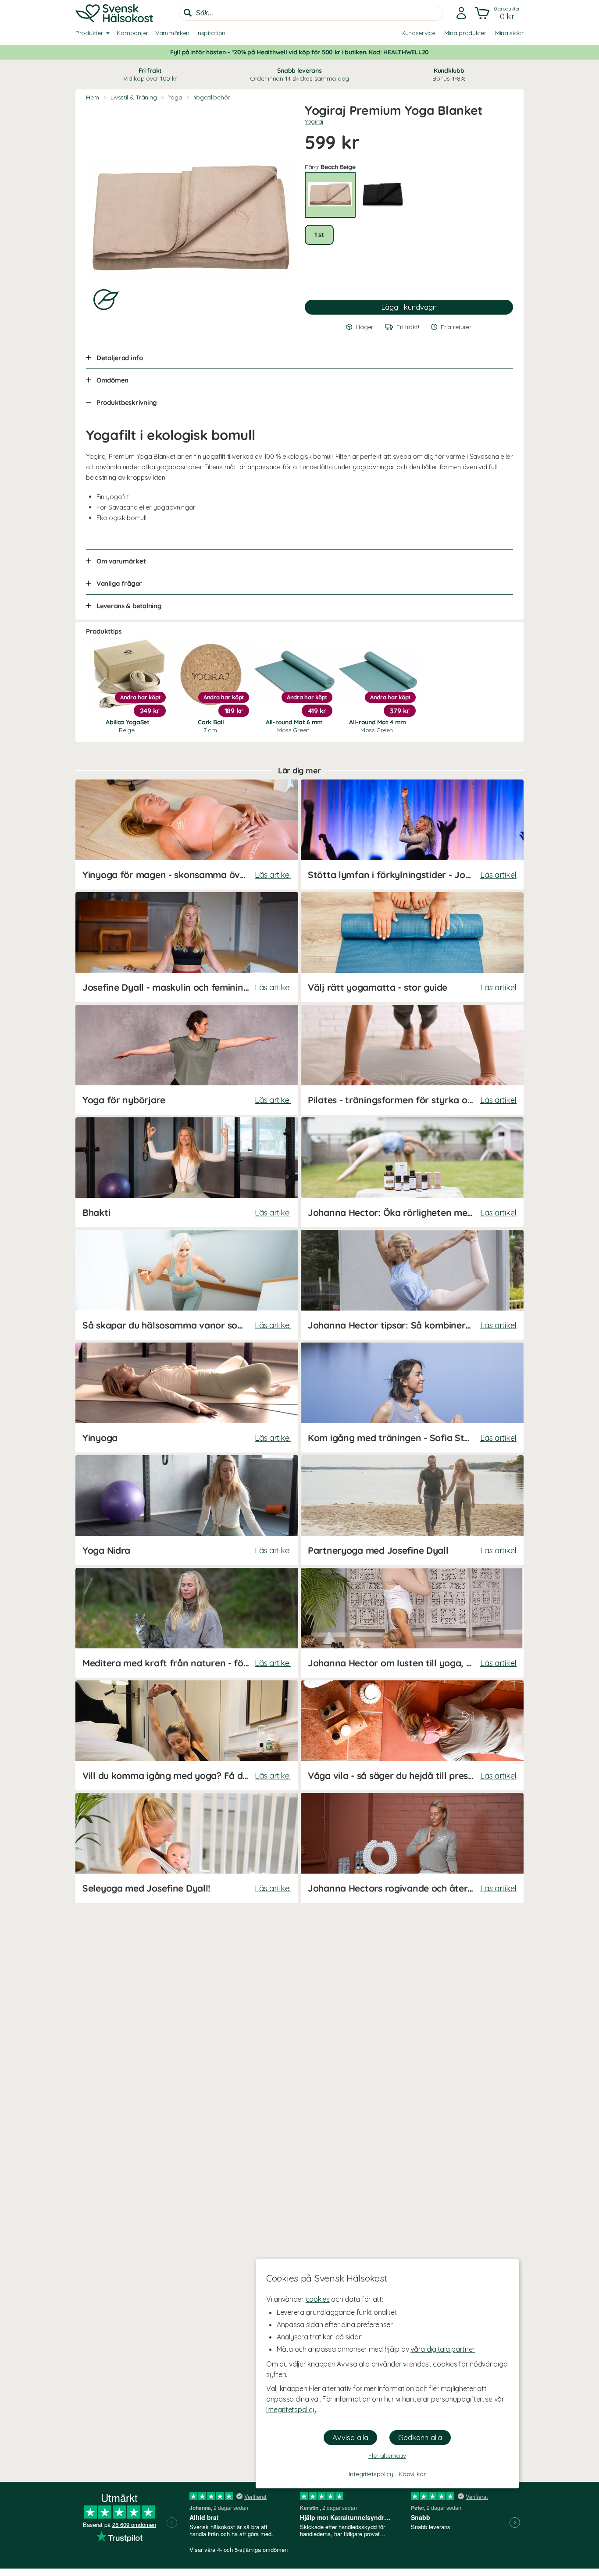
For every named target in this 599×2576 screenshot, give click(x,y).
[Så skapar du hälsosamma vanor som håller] (187, 1285)
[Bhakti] (187, 1172)
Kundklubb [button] (449, 74)
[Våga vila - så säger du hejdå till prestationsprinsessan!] (412, 1735)
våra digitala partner (443, 2349)
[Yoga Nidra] (187, 1510)
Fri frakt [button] (150, 74)
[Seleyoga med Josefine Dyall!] (187, 1848)
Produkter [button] (89, 33)
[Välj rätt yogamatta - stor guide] (412, 947)
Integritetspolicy (291, 2409)
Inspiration (211, 33)
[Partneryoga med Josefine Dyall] (412, 1510)
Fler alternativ (387, 2456)
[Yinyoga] (187, 1398)
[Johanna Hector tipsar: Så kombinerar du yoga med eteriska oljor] (412, 1285)
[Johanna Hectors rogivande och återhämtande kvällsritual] (412, 1848)
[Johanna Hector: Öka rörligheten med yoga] (412, 1172)
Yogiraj (314, 121)
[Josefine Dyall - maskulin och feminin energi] (187, 947)
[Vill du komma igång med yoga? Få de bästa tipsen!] (187, 1735)
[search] (311, 13)
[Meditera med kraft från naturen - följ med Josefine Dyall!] (187, 1623)
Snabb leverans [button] (299, 74)
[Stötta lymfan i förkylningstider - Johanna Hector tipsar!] (412, 834)
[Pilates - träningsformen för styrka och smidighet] (412, 1060)
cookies (318, 2299)
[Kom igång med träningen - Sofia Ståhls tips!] (412, 1398)
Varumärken (172, 33)
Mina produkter (465, 33)
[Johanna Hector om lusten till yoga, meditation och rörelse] (412, 1623)
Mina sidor (509, 33)
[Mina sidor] (461, 13)
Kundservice (418, 33)
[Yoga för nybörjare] (187, 1060)
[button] (498, 13)
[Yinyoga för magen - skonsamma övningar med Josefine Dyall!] (187, 834)
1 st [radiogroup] (319, 235)
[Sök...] (188, 13)
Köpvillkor (412, 2474)
